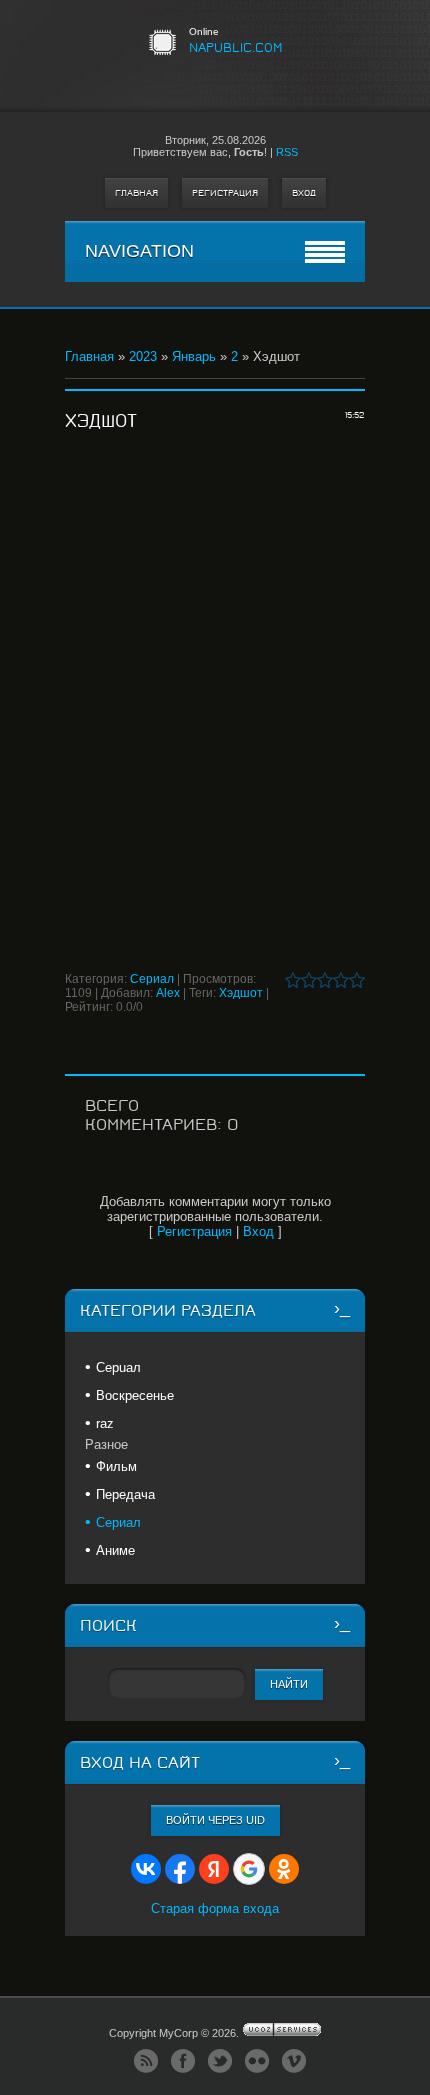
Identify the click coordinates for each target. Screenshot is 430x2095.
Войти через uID (215, 1820)
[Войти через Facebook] (180, 1869)
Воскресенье (135, 1395)
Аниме (115, 1550)
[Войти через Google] (249, 1869)
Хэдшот (241, 993)
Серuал (118, 1367)
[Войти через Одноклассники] (284, 1869)
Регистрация (225, 193)
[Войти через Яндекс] (214, 1869)
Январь (194, 356)
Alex (168, 993)
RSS (287, 152)
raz (105, 1423)
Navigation (139, 251)
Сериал (152, 979)
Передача (125, 1494)
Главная (136, 193)
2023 (143, 356)
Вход (304, 193)
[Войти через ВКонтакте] (146, 1869)
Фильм (116, 1466)
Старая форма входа (215, 1908)
